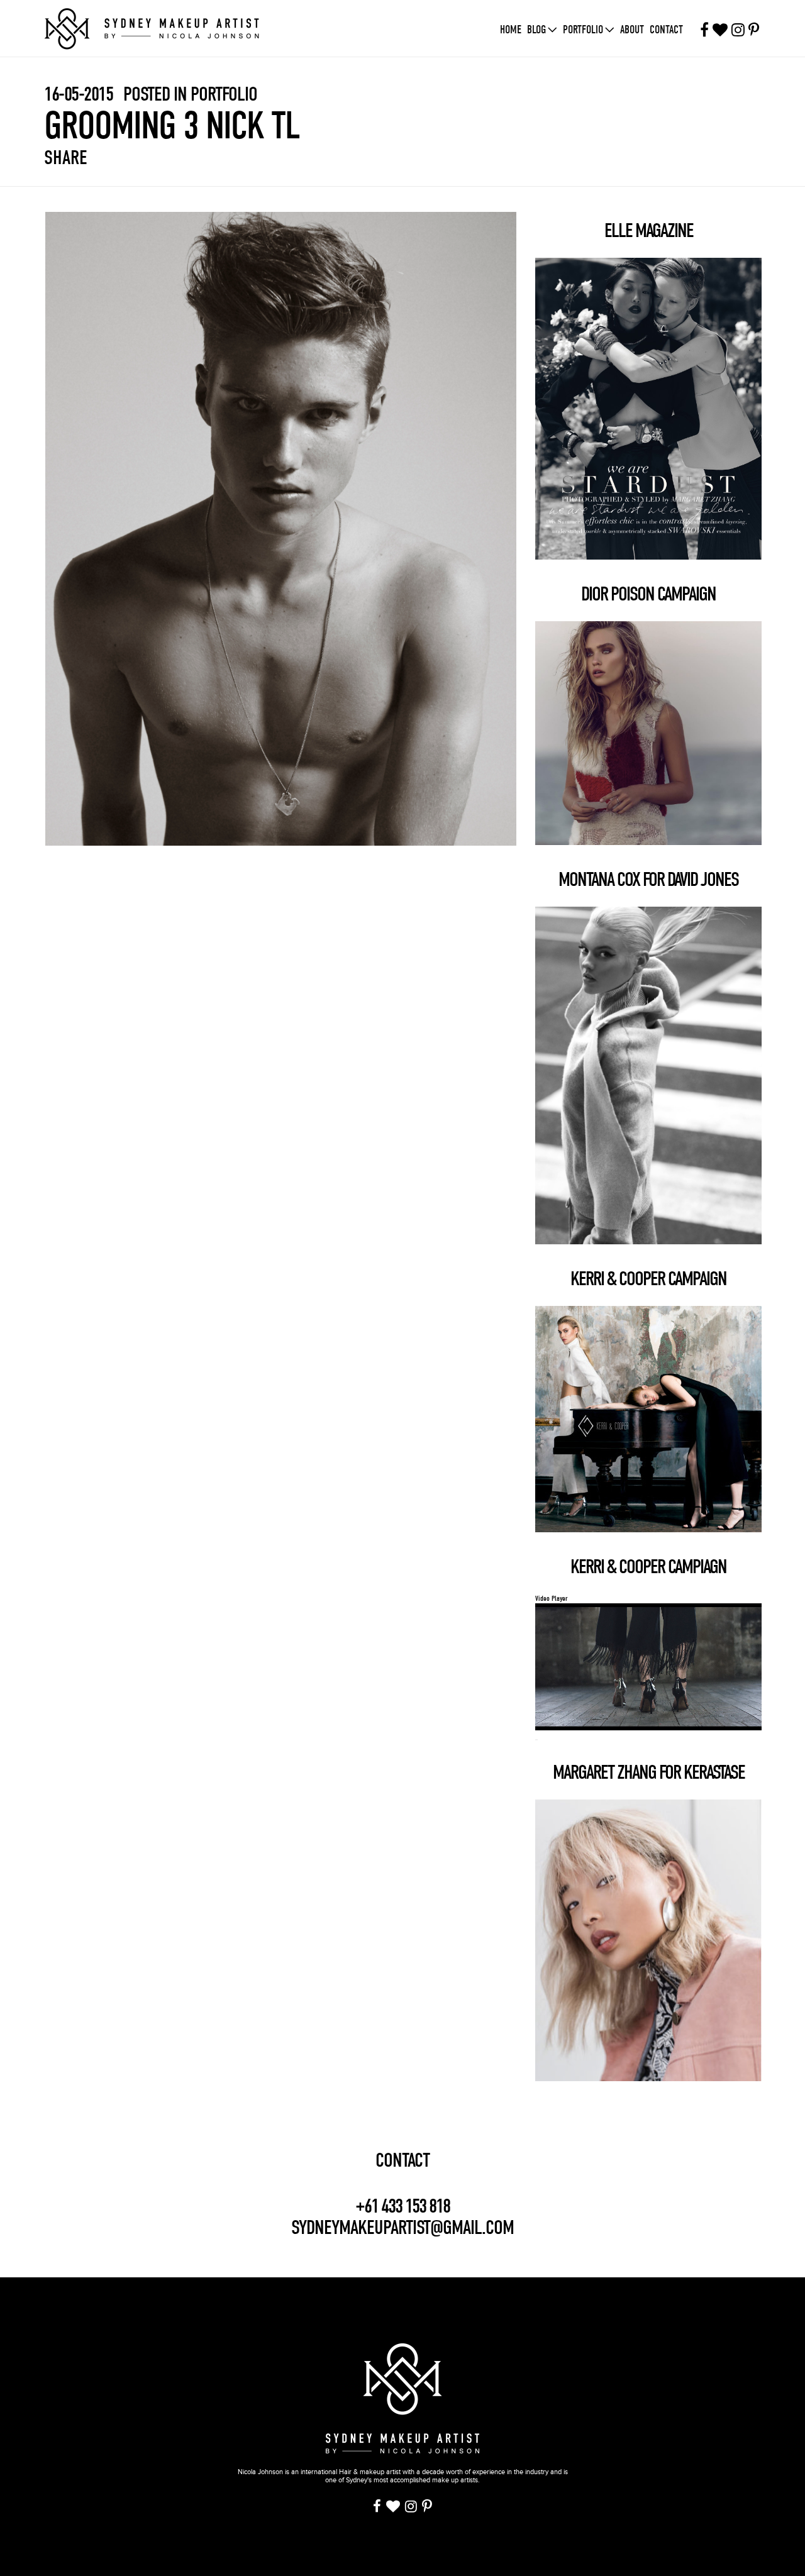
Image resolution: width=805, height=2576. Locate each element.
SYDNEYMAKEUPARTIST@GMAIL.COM (402, 2227)
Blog (536, 30)
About (632, 30)
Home (511, 30)
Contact (666, 30)
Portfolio (583, 30)
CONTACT (402, 2160)
